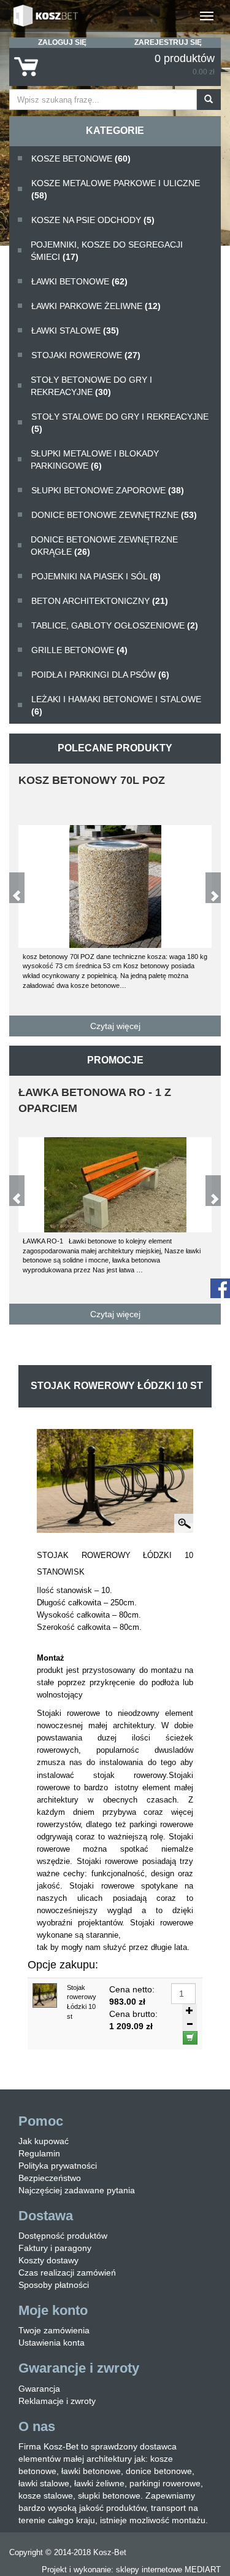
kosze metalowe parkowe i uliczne (116, 189)
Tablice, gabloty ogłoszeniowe (115, 625)
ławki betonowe (79, 281)
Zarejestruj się (168, 42)
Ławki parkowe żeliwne (96, 306)
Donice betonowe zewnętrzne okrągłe (104, 546)
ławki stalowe (75, 331)
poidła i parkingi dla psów (100, 675)
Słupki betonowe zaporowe (108, 490)
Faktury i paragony (55, 2248)
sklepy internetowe (149, 2570)
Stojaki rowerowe (86, 355)
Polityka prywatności (58, 2166)
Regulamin (39, 2153)
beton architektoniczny (100, 601)
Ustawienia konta (52, 2343)
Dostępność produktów (63, 2236)
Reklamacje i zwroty (57, 2401)
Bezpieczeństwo (50, 2178)
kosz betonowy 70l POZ (92, 780)
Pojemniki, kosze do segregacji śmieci (107, 251)
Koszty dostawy (48, 2260)
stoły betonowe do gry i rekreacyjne (91, 386)
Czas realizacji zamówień (67, 2273)
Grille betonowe (79, 650)
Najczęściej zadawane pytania (77, 2190)
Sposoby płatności (54, 2285)
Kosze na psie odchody (93, 220)
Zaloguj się (62, 42)
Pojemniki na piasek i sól (96, 576)
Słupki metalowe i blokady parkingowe (95, 460)
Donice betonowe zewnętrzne (114, 515)
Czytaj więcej (115, 1026)
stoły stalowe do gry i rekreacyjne (120, 423)
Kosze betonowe (81, 159)
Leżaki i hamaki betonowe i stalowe (116, 705)
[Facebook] (220, 1287)
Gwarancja (39, 2389)
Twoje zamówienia (54, 2330)
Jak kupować (44, 2141)
